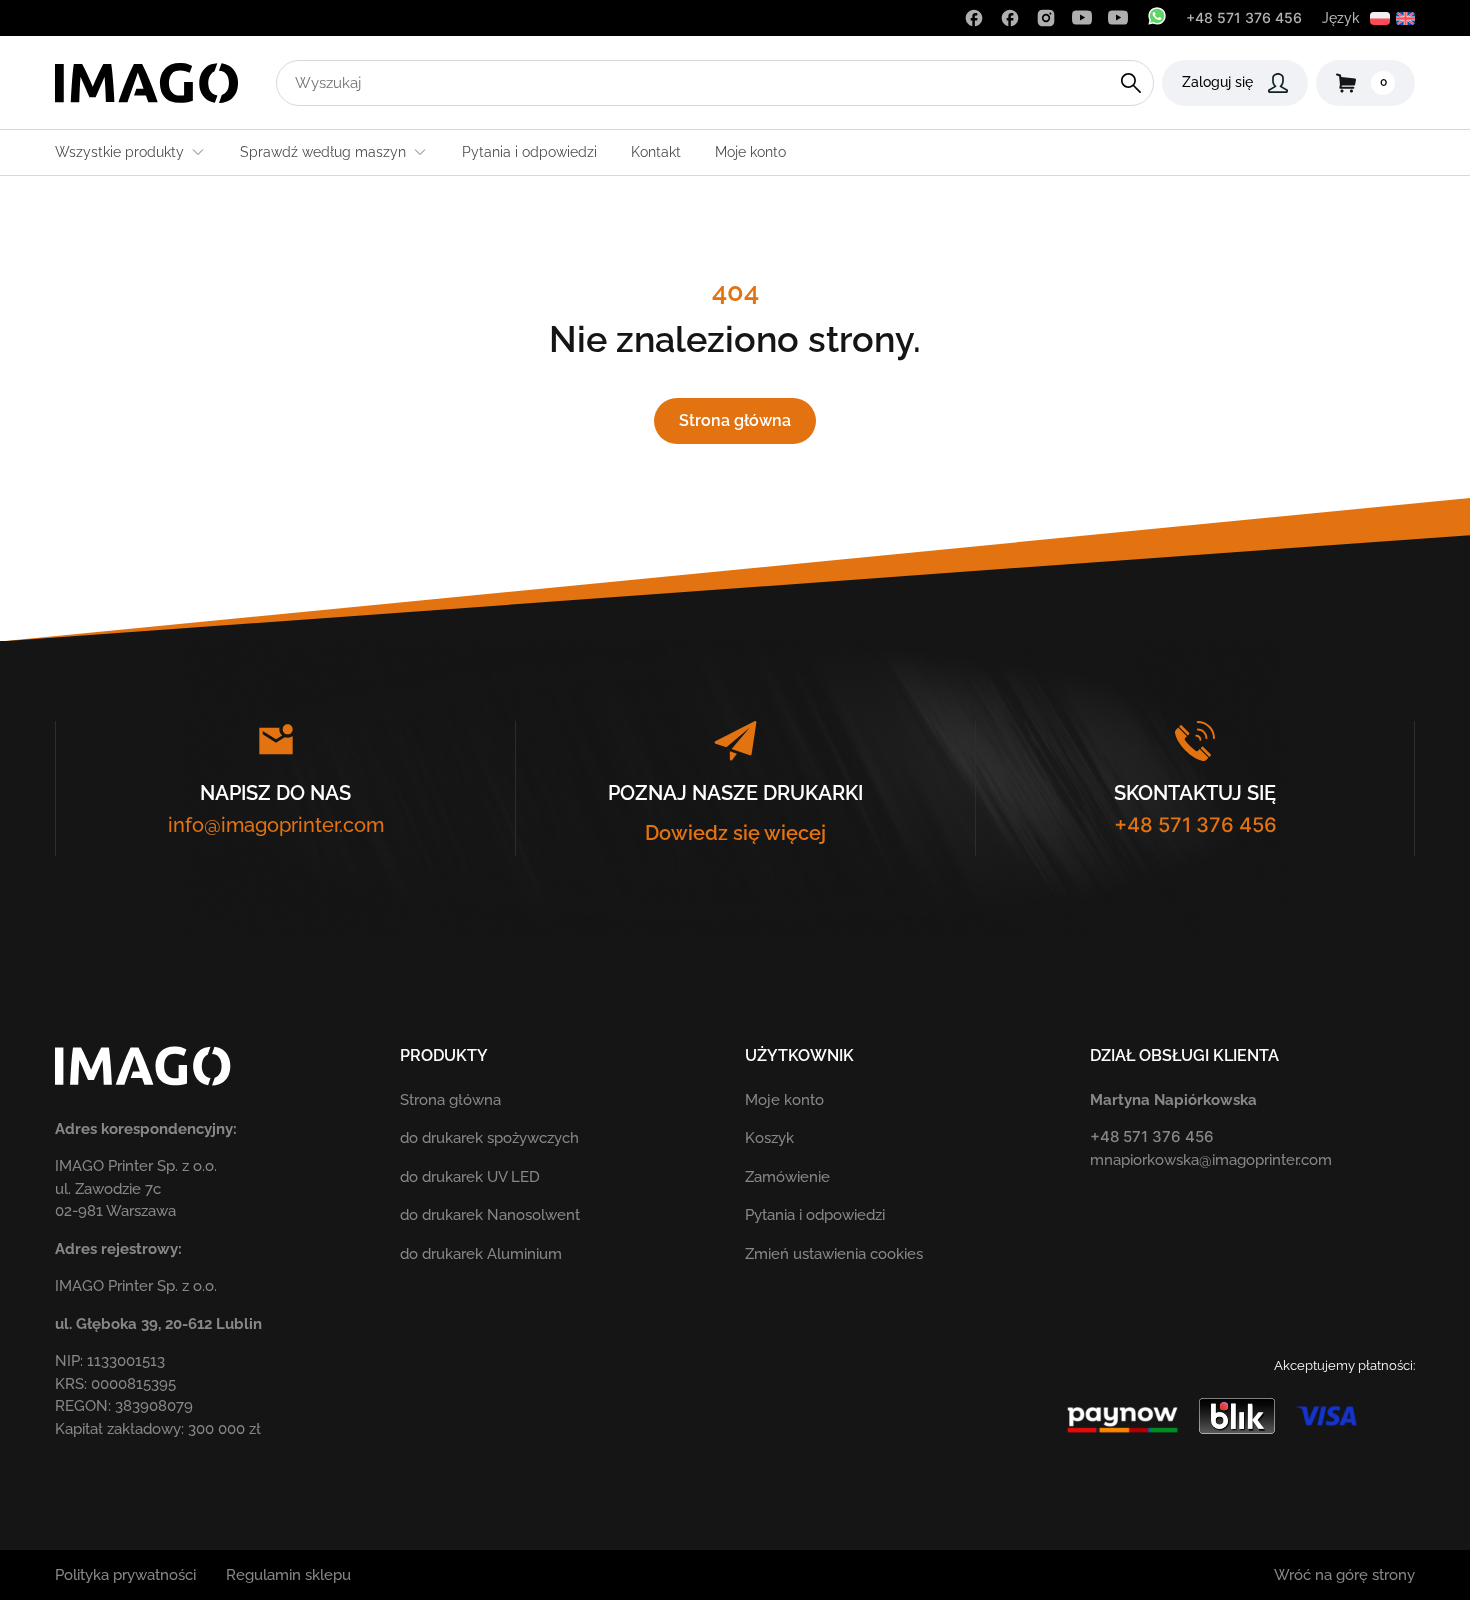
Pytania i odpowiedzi (529, 152)
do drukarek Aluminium (481, 1254)
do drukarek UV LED (470, 1177)
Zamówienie (787, 1177)
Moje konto (750, 152)
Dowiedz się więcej (735, 833)
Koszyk (769, 1138)
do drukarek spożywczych (489, 1138)
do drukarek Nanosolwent (490, 1215)
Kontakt (656, 152)
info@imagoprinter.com (276, 825)
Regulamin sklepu (288, 1575)
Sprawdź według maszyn (323, 152)
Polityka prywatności (125, 1575)
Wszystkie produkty (119, 152)
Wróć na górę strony (1344, 1575)
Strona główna (735, 420)
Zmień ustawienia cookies (834, 1254)
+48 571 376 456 (1244, 17)
